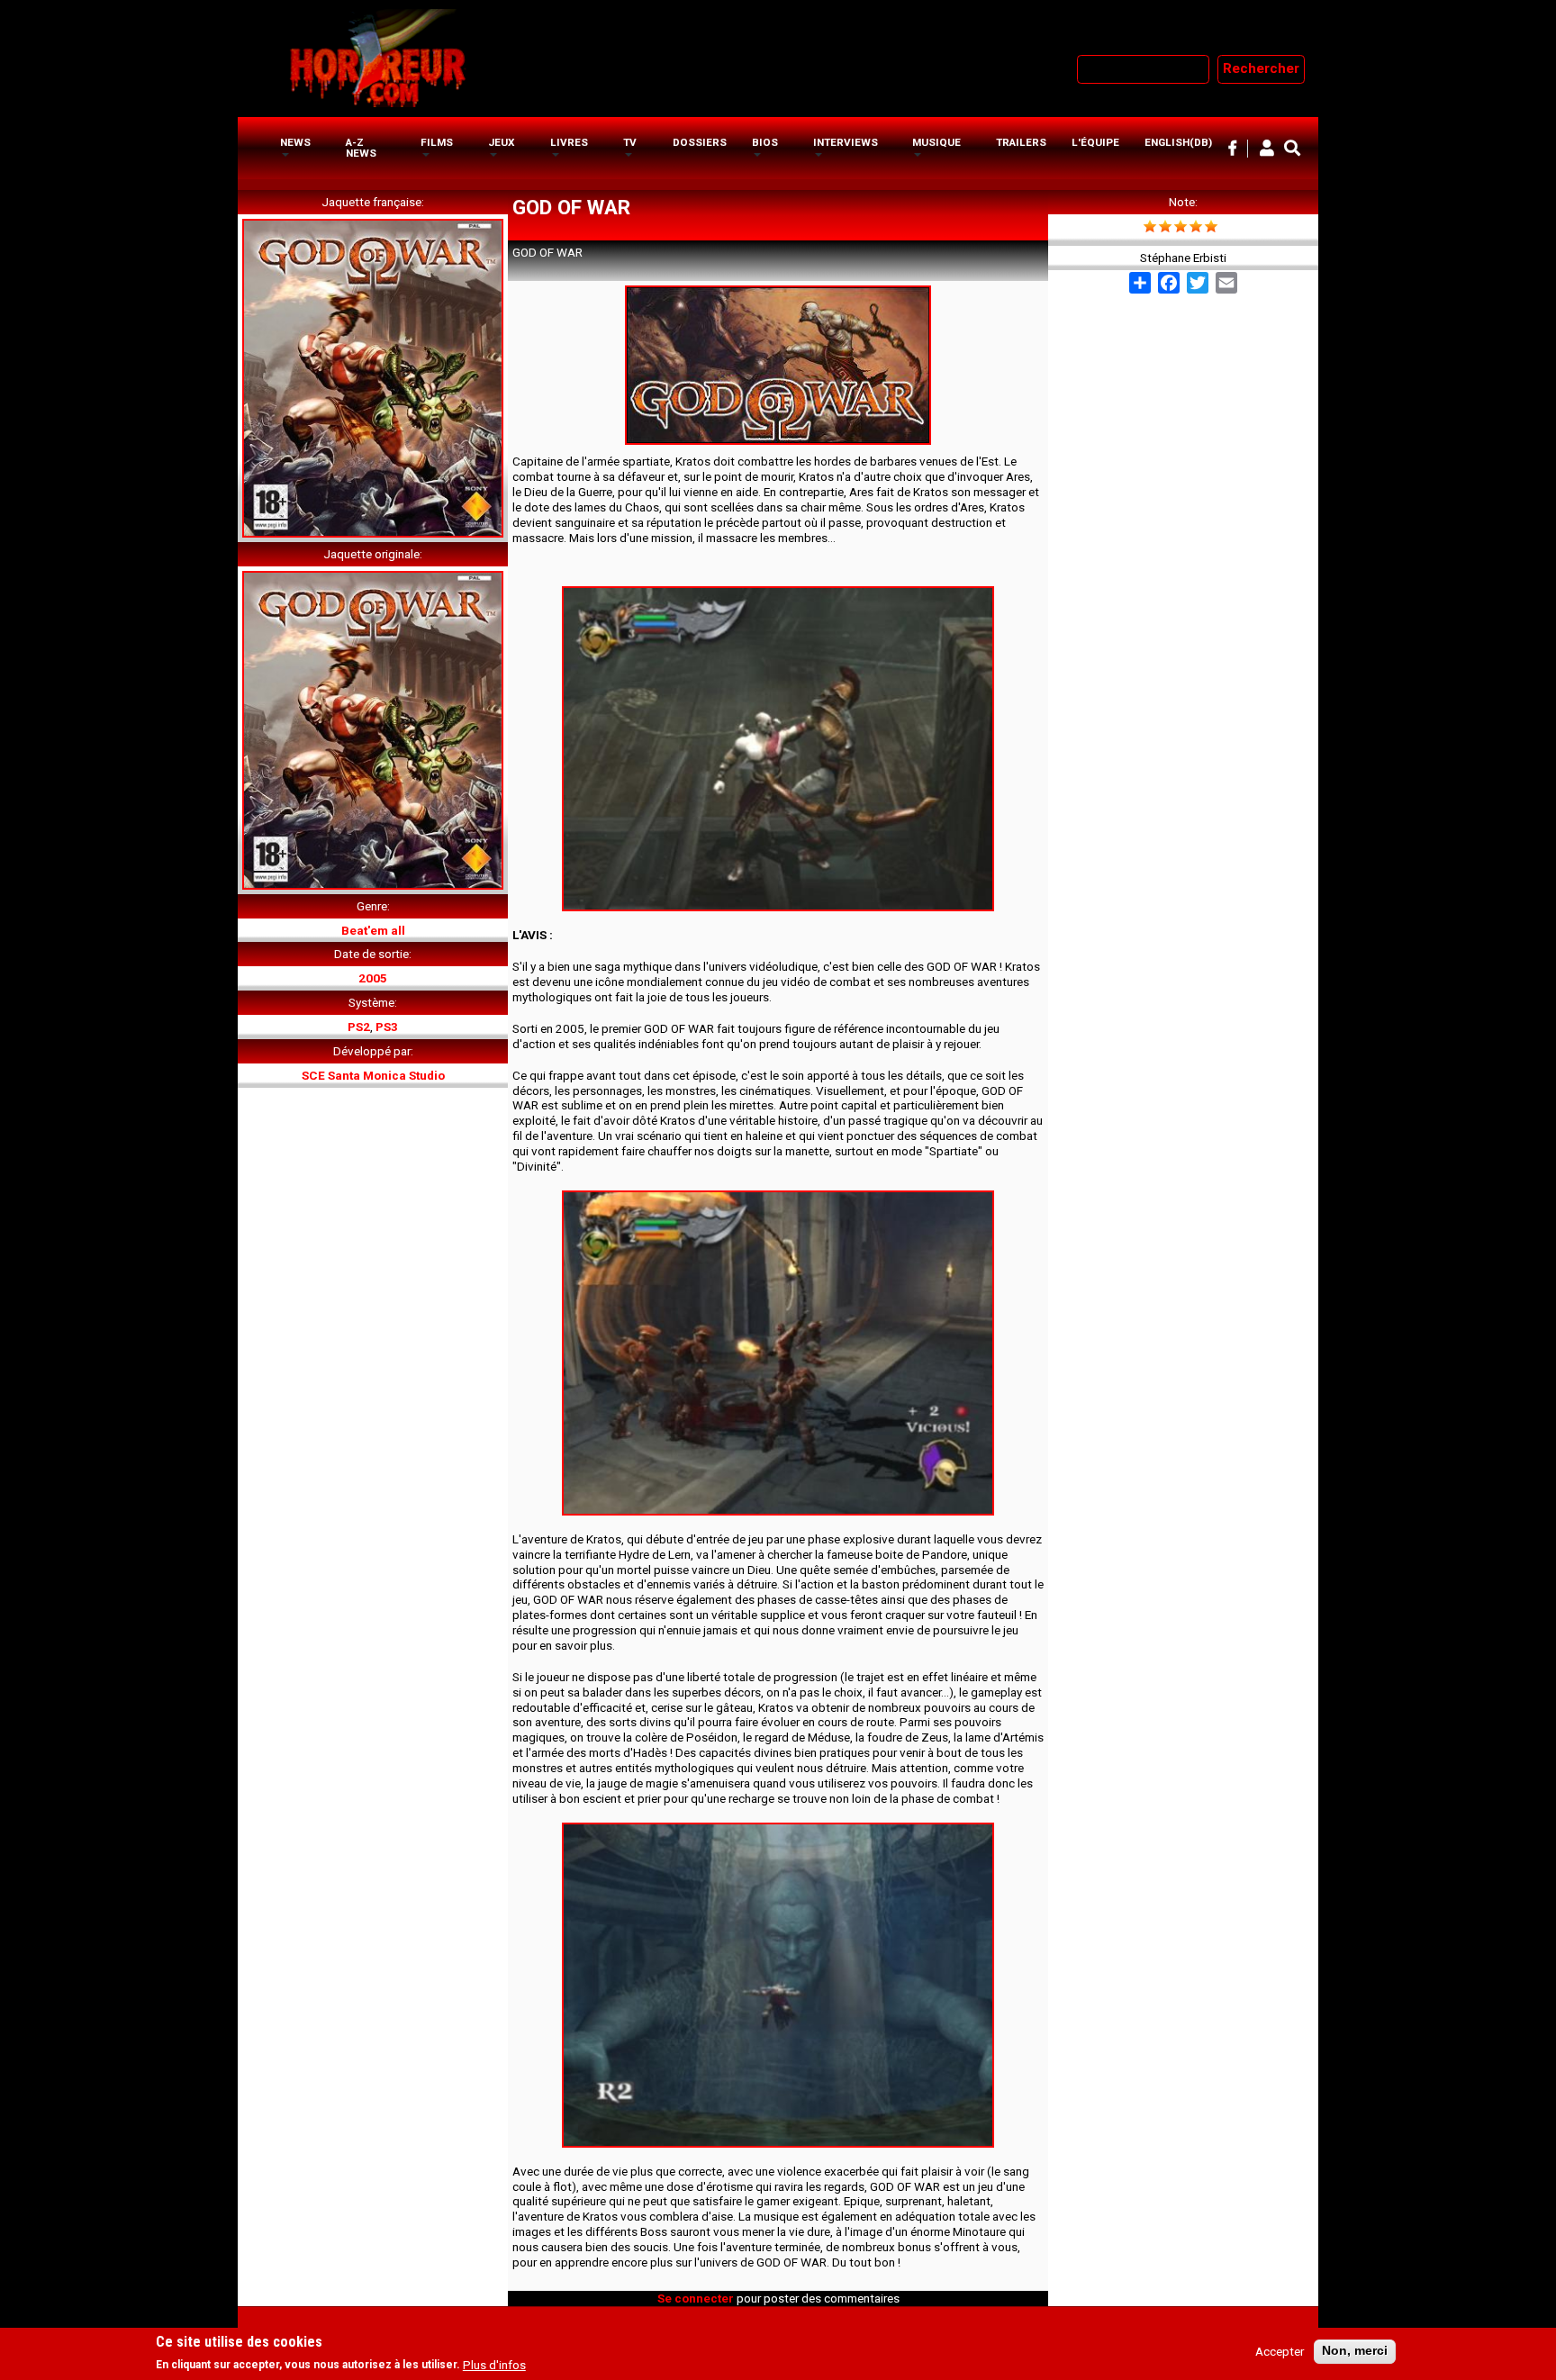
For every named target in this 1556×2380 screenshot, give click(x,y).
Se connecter (696, 2298)
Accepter (1280, 2352)
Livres (569, 142)
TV (630, 142)
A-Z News (361, 148)
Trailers (1021, 142)
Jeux (501, 142)
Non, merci (1355, 2352)
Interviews (846, 142)
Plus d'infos (494, 2365)
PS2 (359, 1027)
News (295, 142)
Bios (765, 142)
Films (437, 142)
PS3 (387, 1027)
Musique (936, 142)
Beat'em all (373, 930)
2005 (373, 978)
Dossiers (700, 142)
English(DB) (1178, 142)
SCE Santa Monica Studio (373, 1075)
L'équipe (1095, 142)
